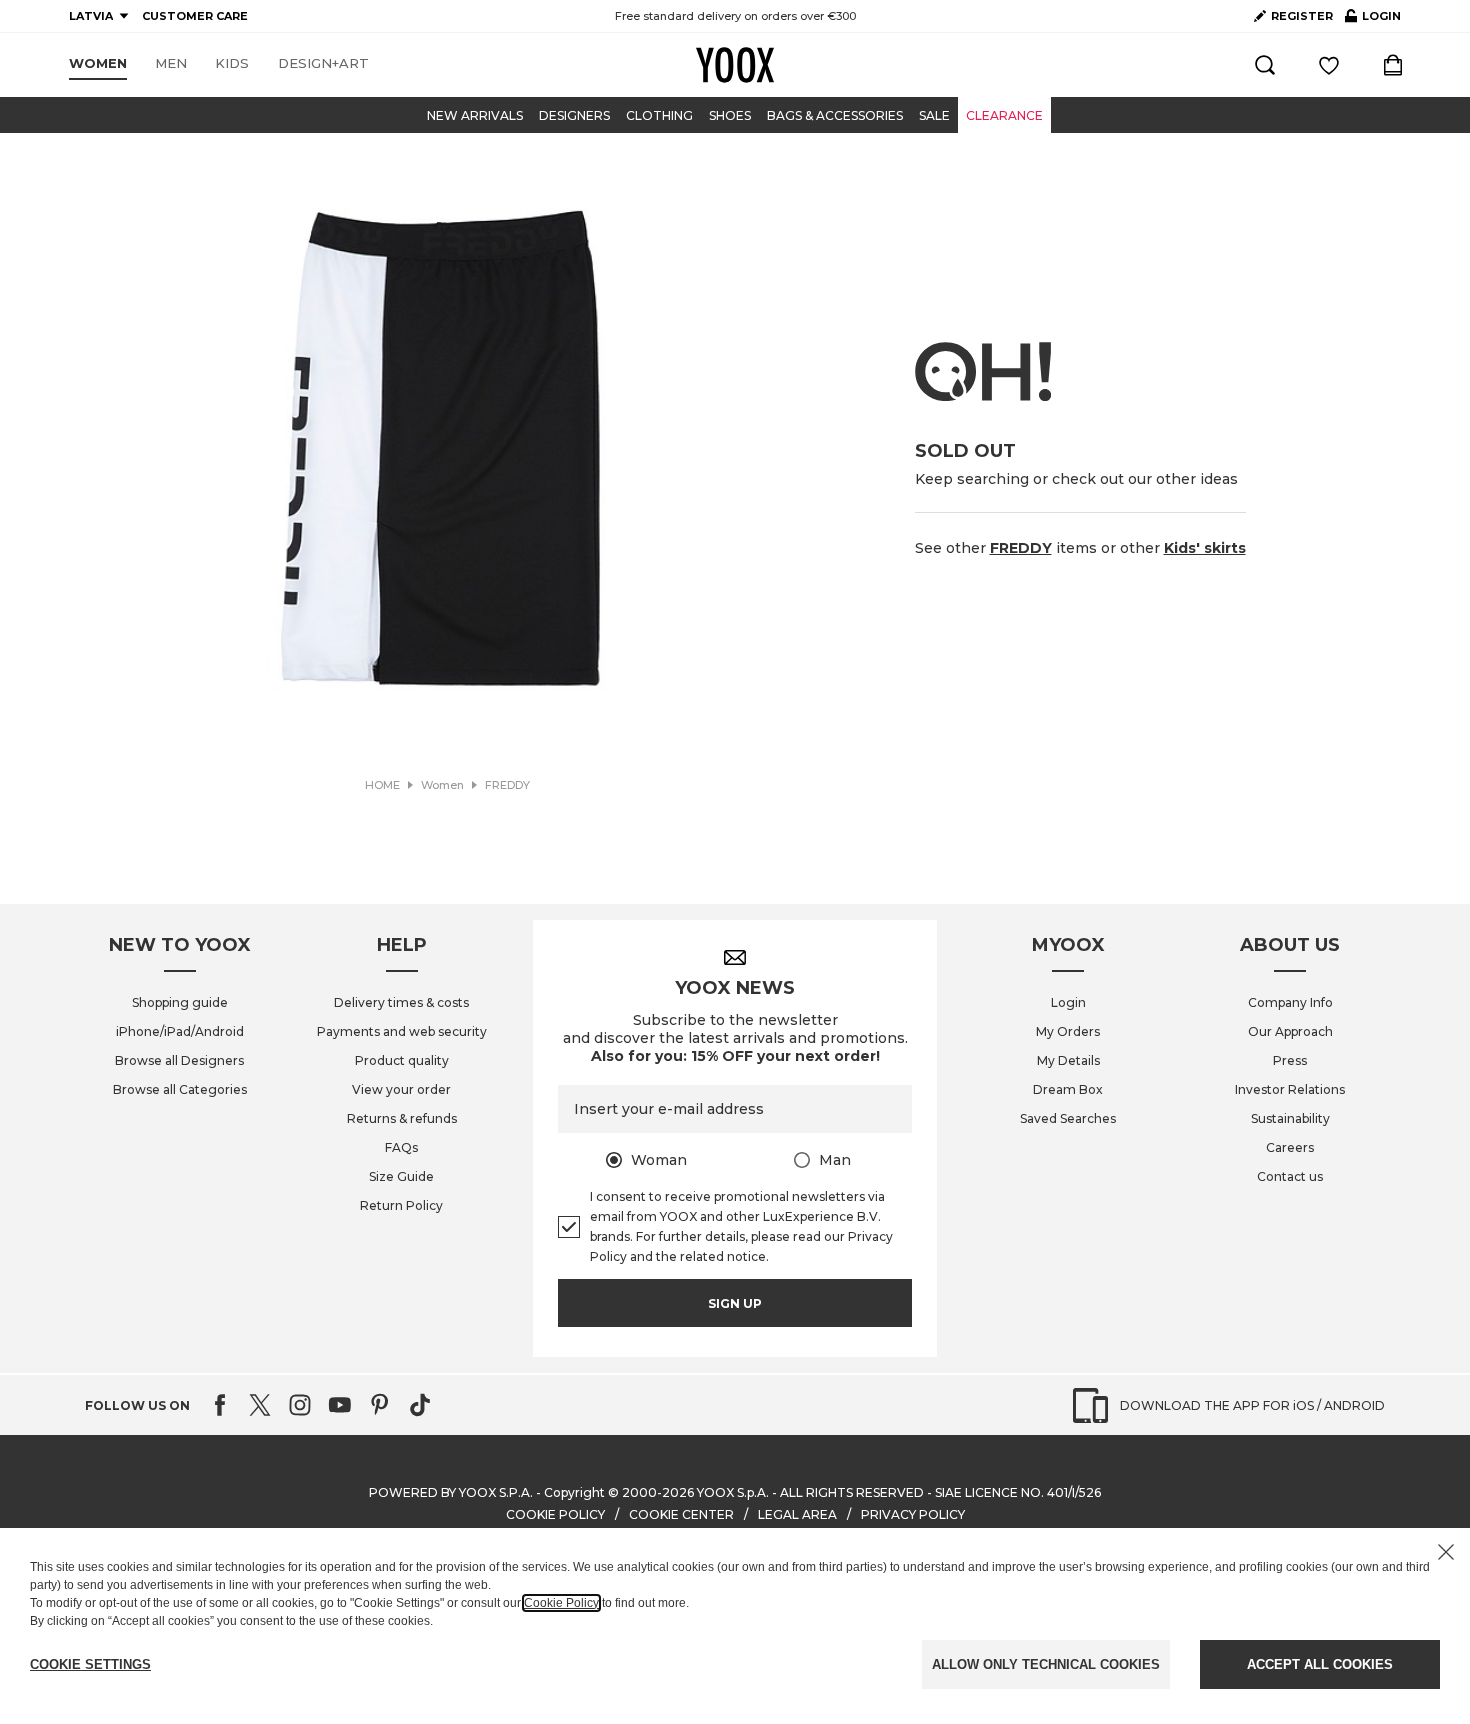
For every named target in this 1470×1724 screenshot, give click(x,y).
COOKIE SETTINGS (90, 1664)
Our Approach (1290, 1031)
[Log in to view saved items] (1329, 65)
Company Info (1290, 1002)
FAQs (401, 1147)
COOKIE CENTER (681, 1514)
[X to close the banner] (1446, 1552)
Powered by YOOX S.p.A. (451, 1492)
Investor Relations (1290, 1089)
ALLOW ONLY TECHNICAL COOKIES (1046, 1664)
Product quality (402, 1060)
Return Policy (401, 1205)
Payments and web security (402, 1031)
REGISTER (1302, 16)
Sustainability (1290, 1118)
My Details (1068, 1060)
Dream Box (1068, 1089)
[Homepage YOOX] (735, 65)
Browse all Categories (180, 1089)
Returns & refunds (402, 1118)
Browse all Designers (179, 1060)
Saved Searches (1068, 1118)
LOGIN (1373, 20)
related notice (723, 1256)
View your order (401, 1089)
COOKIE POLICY (555, 1514)
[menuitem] (98, 64)
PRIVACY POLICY (913, 1514)
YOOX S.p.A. (733, 1492)
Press (1290, 1060)
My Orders (1068, 1031)
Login (1068, 1002)
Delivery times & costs (401, 1002)
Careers (1290, 1147)
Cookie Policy (561, 1603)
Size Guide (401, 1176)
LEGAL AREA (797, 1514)
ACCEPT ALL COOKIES (1320, 1664)
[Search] (1265, 65)
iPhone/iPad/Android (180, 1031)
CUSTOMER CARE (195, 16)
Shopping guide (180, 1002)
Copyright (574, 1492)
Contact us (1290, 1176)
